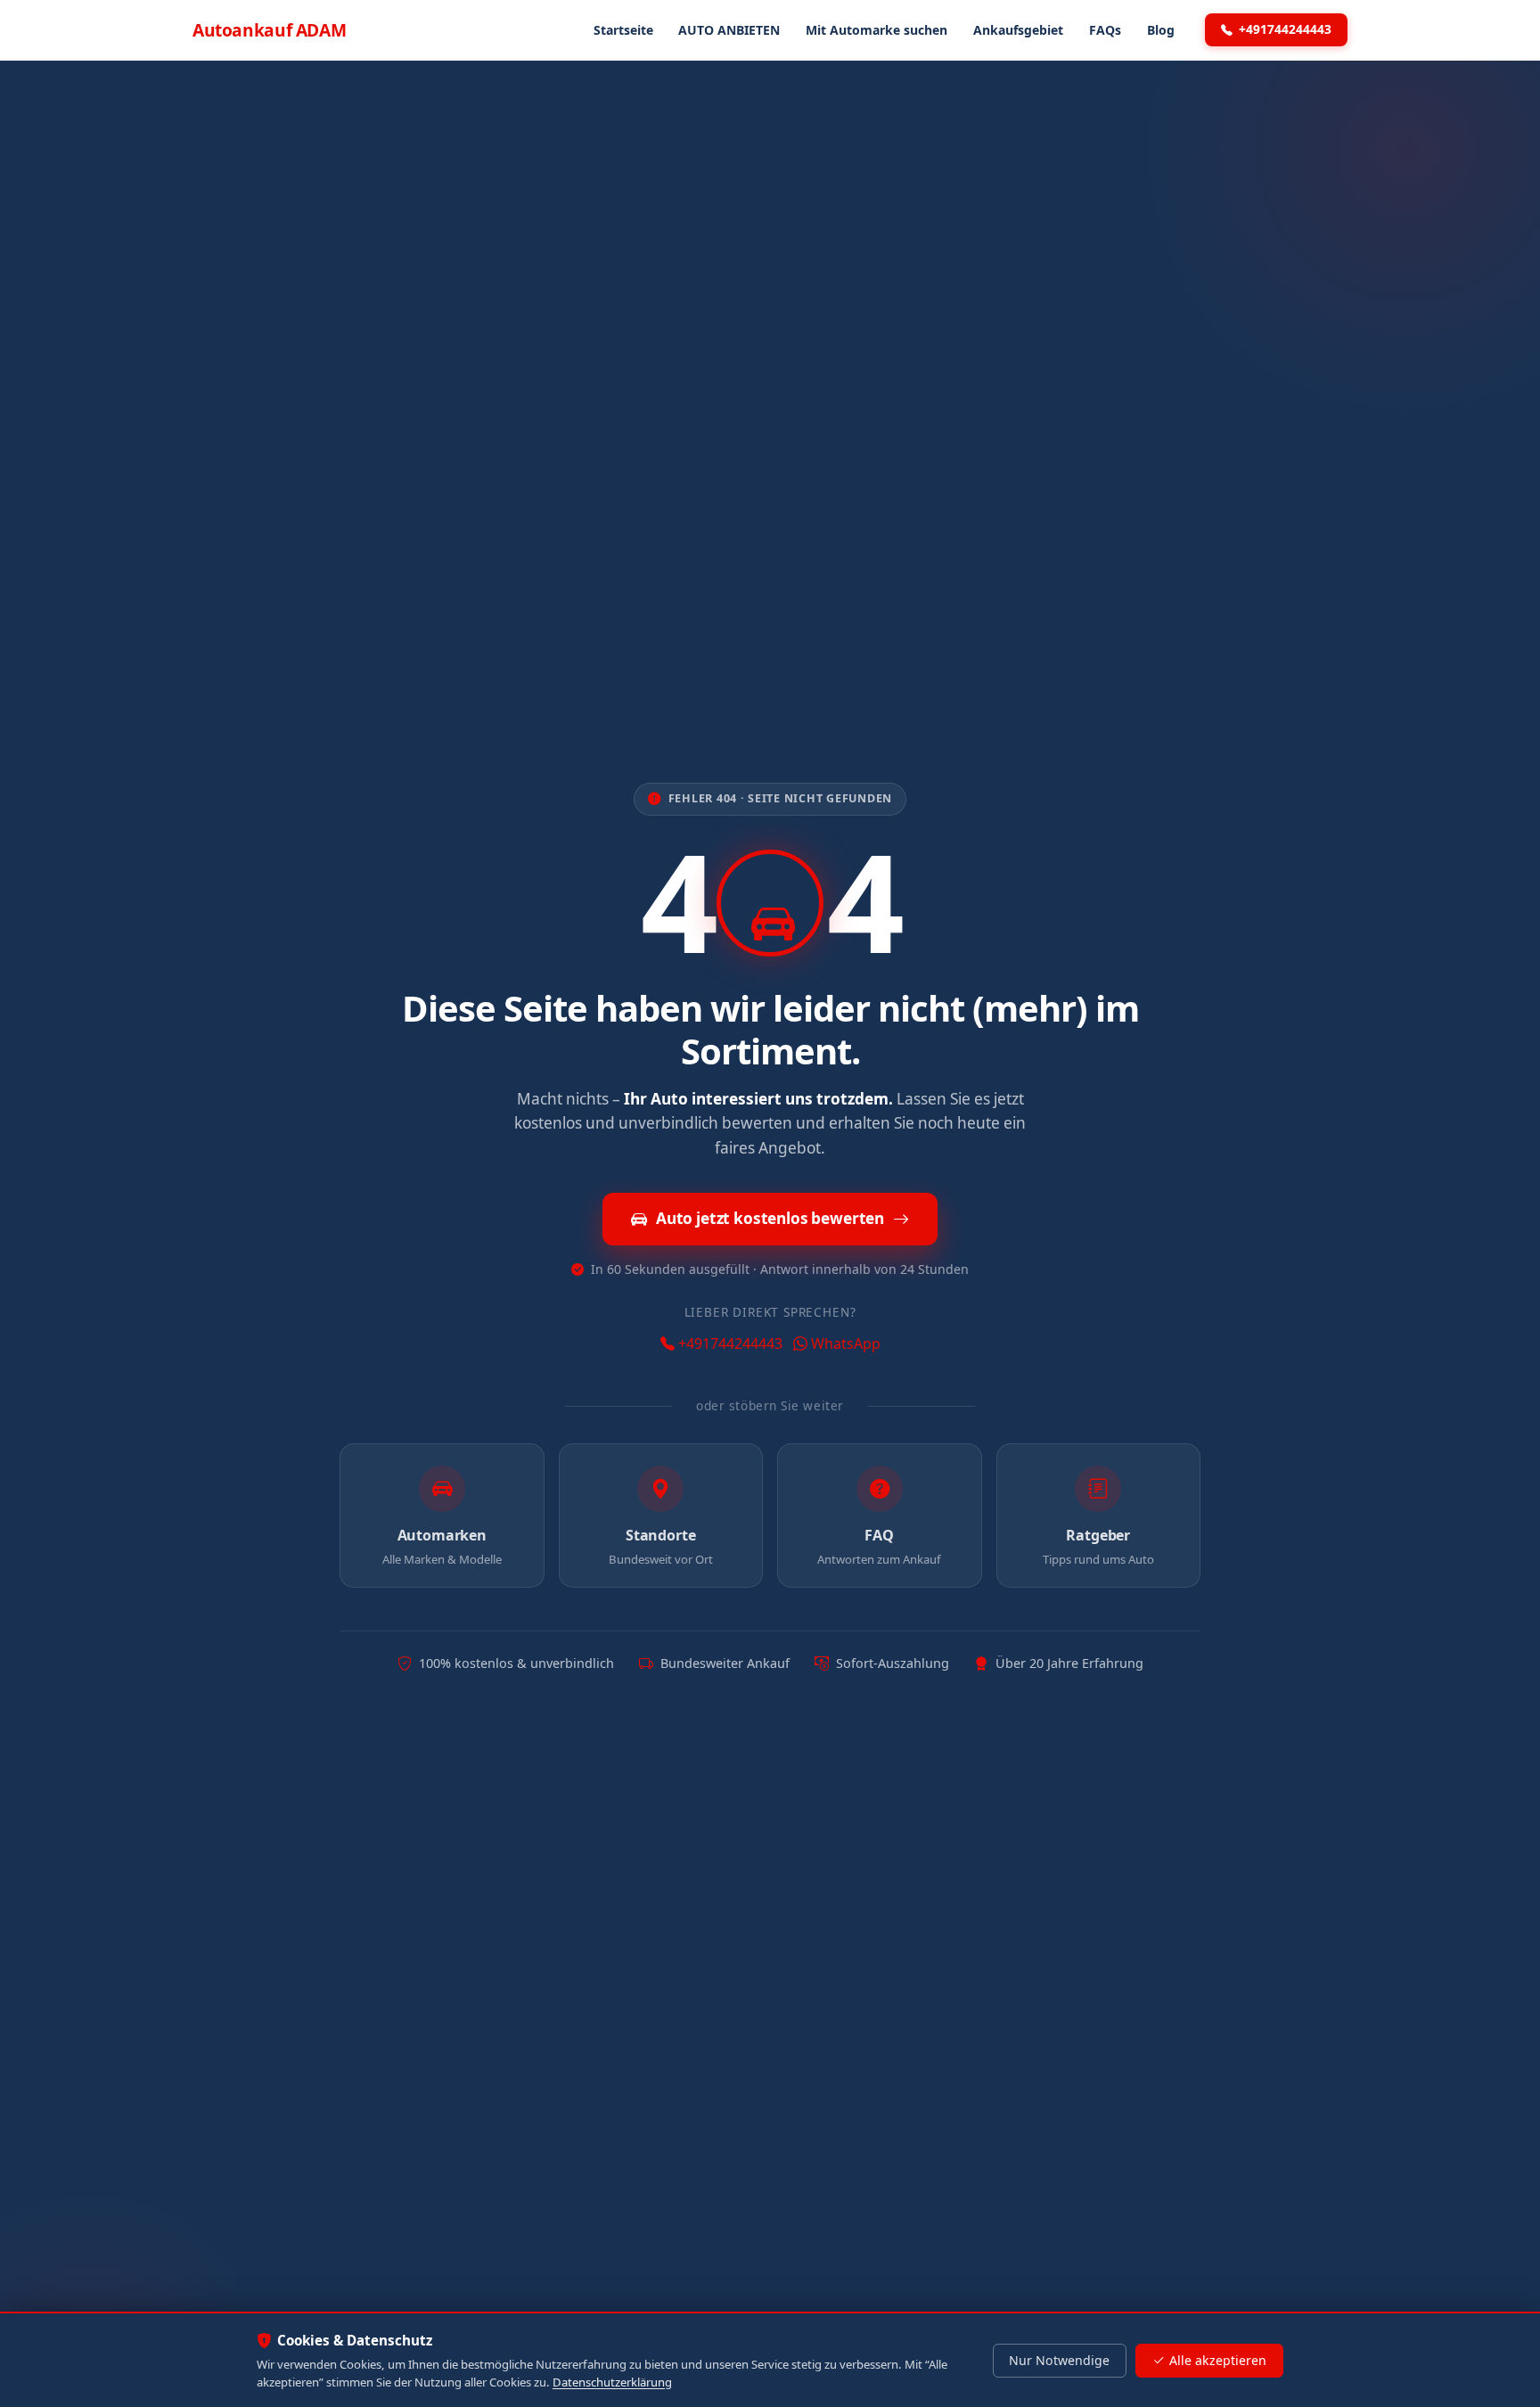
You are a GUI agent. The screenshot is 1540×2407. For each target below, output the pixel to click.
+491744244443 (1285, 29)
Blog (1161, 30)
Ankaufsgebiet (1018, 30)
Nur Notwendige (1059, 2360)
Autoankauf (269, 30)
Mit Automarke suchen (876, 30)
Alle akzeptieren (1218, 2360)
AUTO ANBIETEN (729, 30)
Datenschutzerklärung (612, 2382)
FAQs (1105, 30)
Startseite (623, 30)
